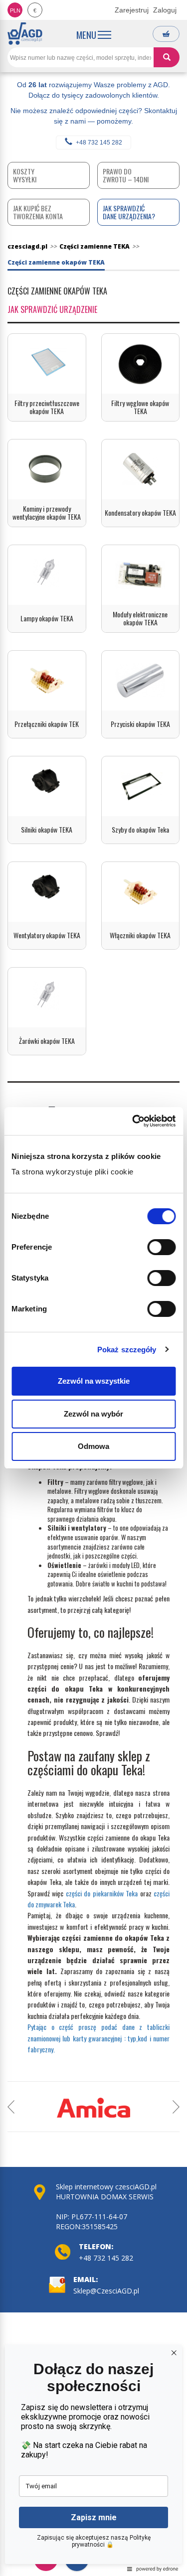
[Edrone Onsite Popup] (93, 1288)
